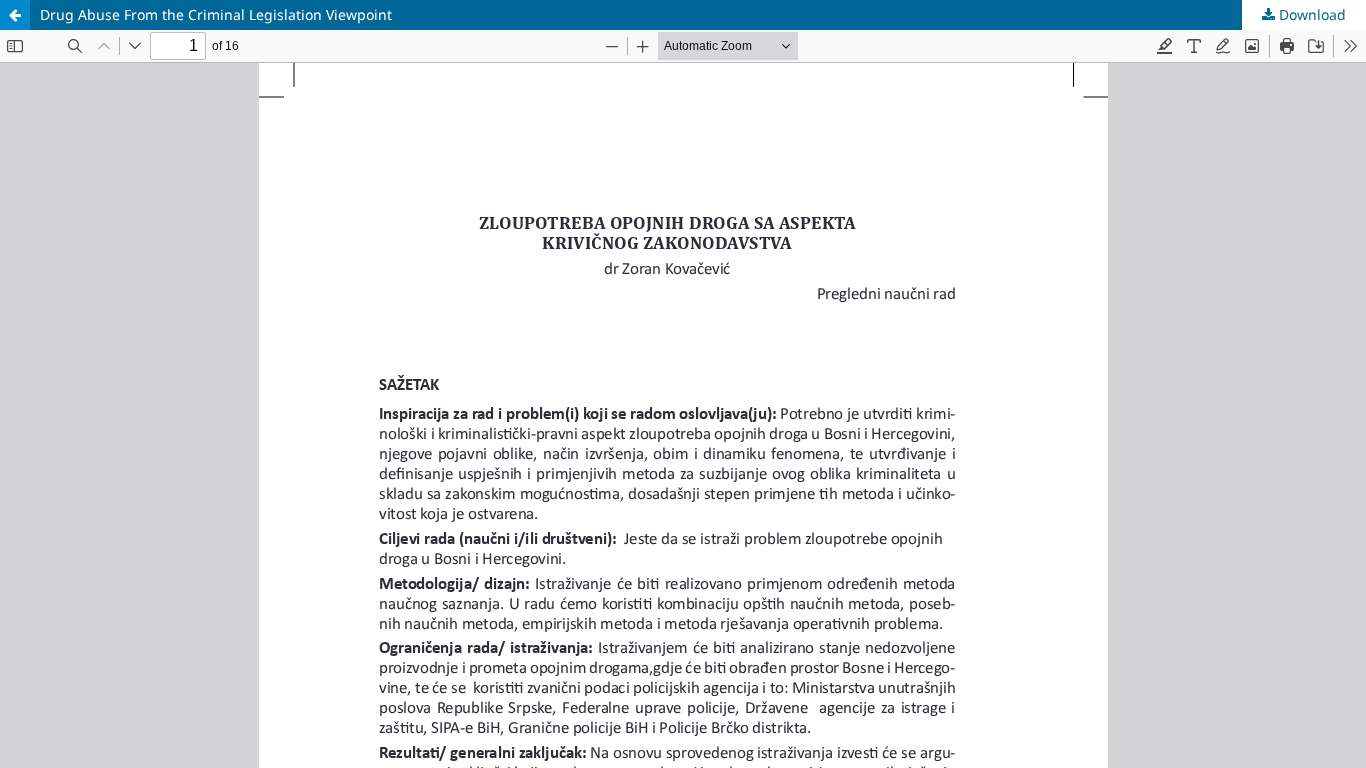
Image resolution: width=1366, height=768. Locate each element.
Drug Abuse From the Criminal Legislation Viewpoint (216, 14)
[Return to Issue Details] (15, 15)
